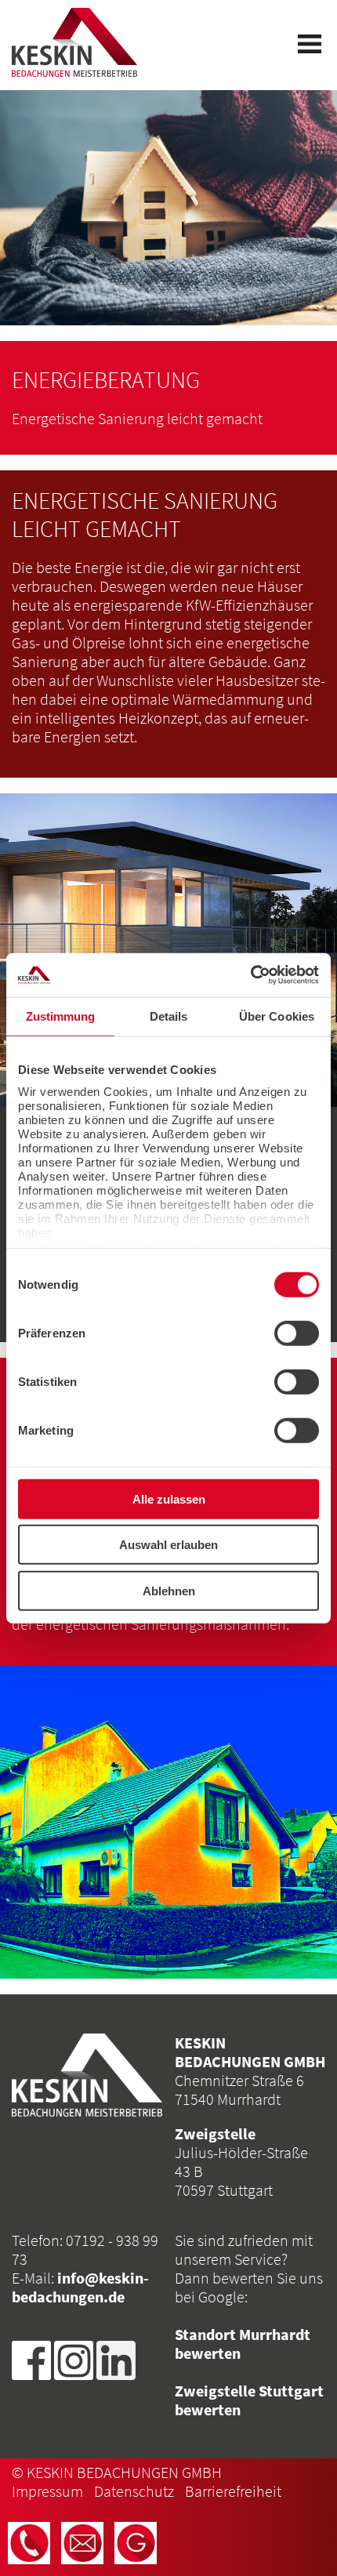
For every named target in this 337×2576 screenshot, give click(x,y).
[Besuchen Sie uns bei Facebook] (31, 2358)
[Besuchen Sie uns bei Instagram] (74, 2358)
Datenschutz (134, 2491)
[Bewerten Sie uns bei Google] (136, 2543)
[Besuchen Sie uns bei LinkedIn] (116, 2358)
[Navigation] (310, 44)
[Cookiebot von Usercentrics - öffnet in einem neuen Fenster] (250, 975)
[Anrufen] (29, 2543)
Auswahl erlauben (168, 1545)
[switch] (297, 1333)
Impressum (47, 2491)
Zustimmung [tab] (61, 1016)
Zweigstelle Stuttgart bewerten (249, 2400)
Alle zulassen (169, 1498)
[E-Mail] (82, 2543)
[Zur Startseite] (74, 42)
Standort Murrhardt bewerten (243, 2344)
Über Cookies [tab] (277, 1016)
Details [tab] (169, 1016)
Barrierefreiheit (233, 2491)
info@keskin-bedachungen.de (80, 2287)
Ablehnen (169, 1590)
